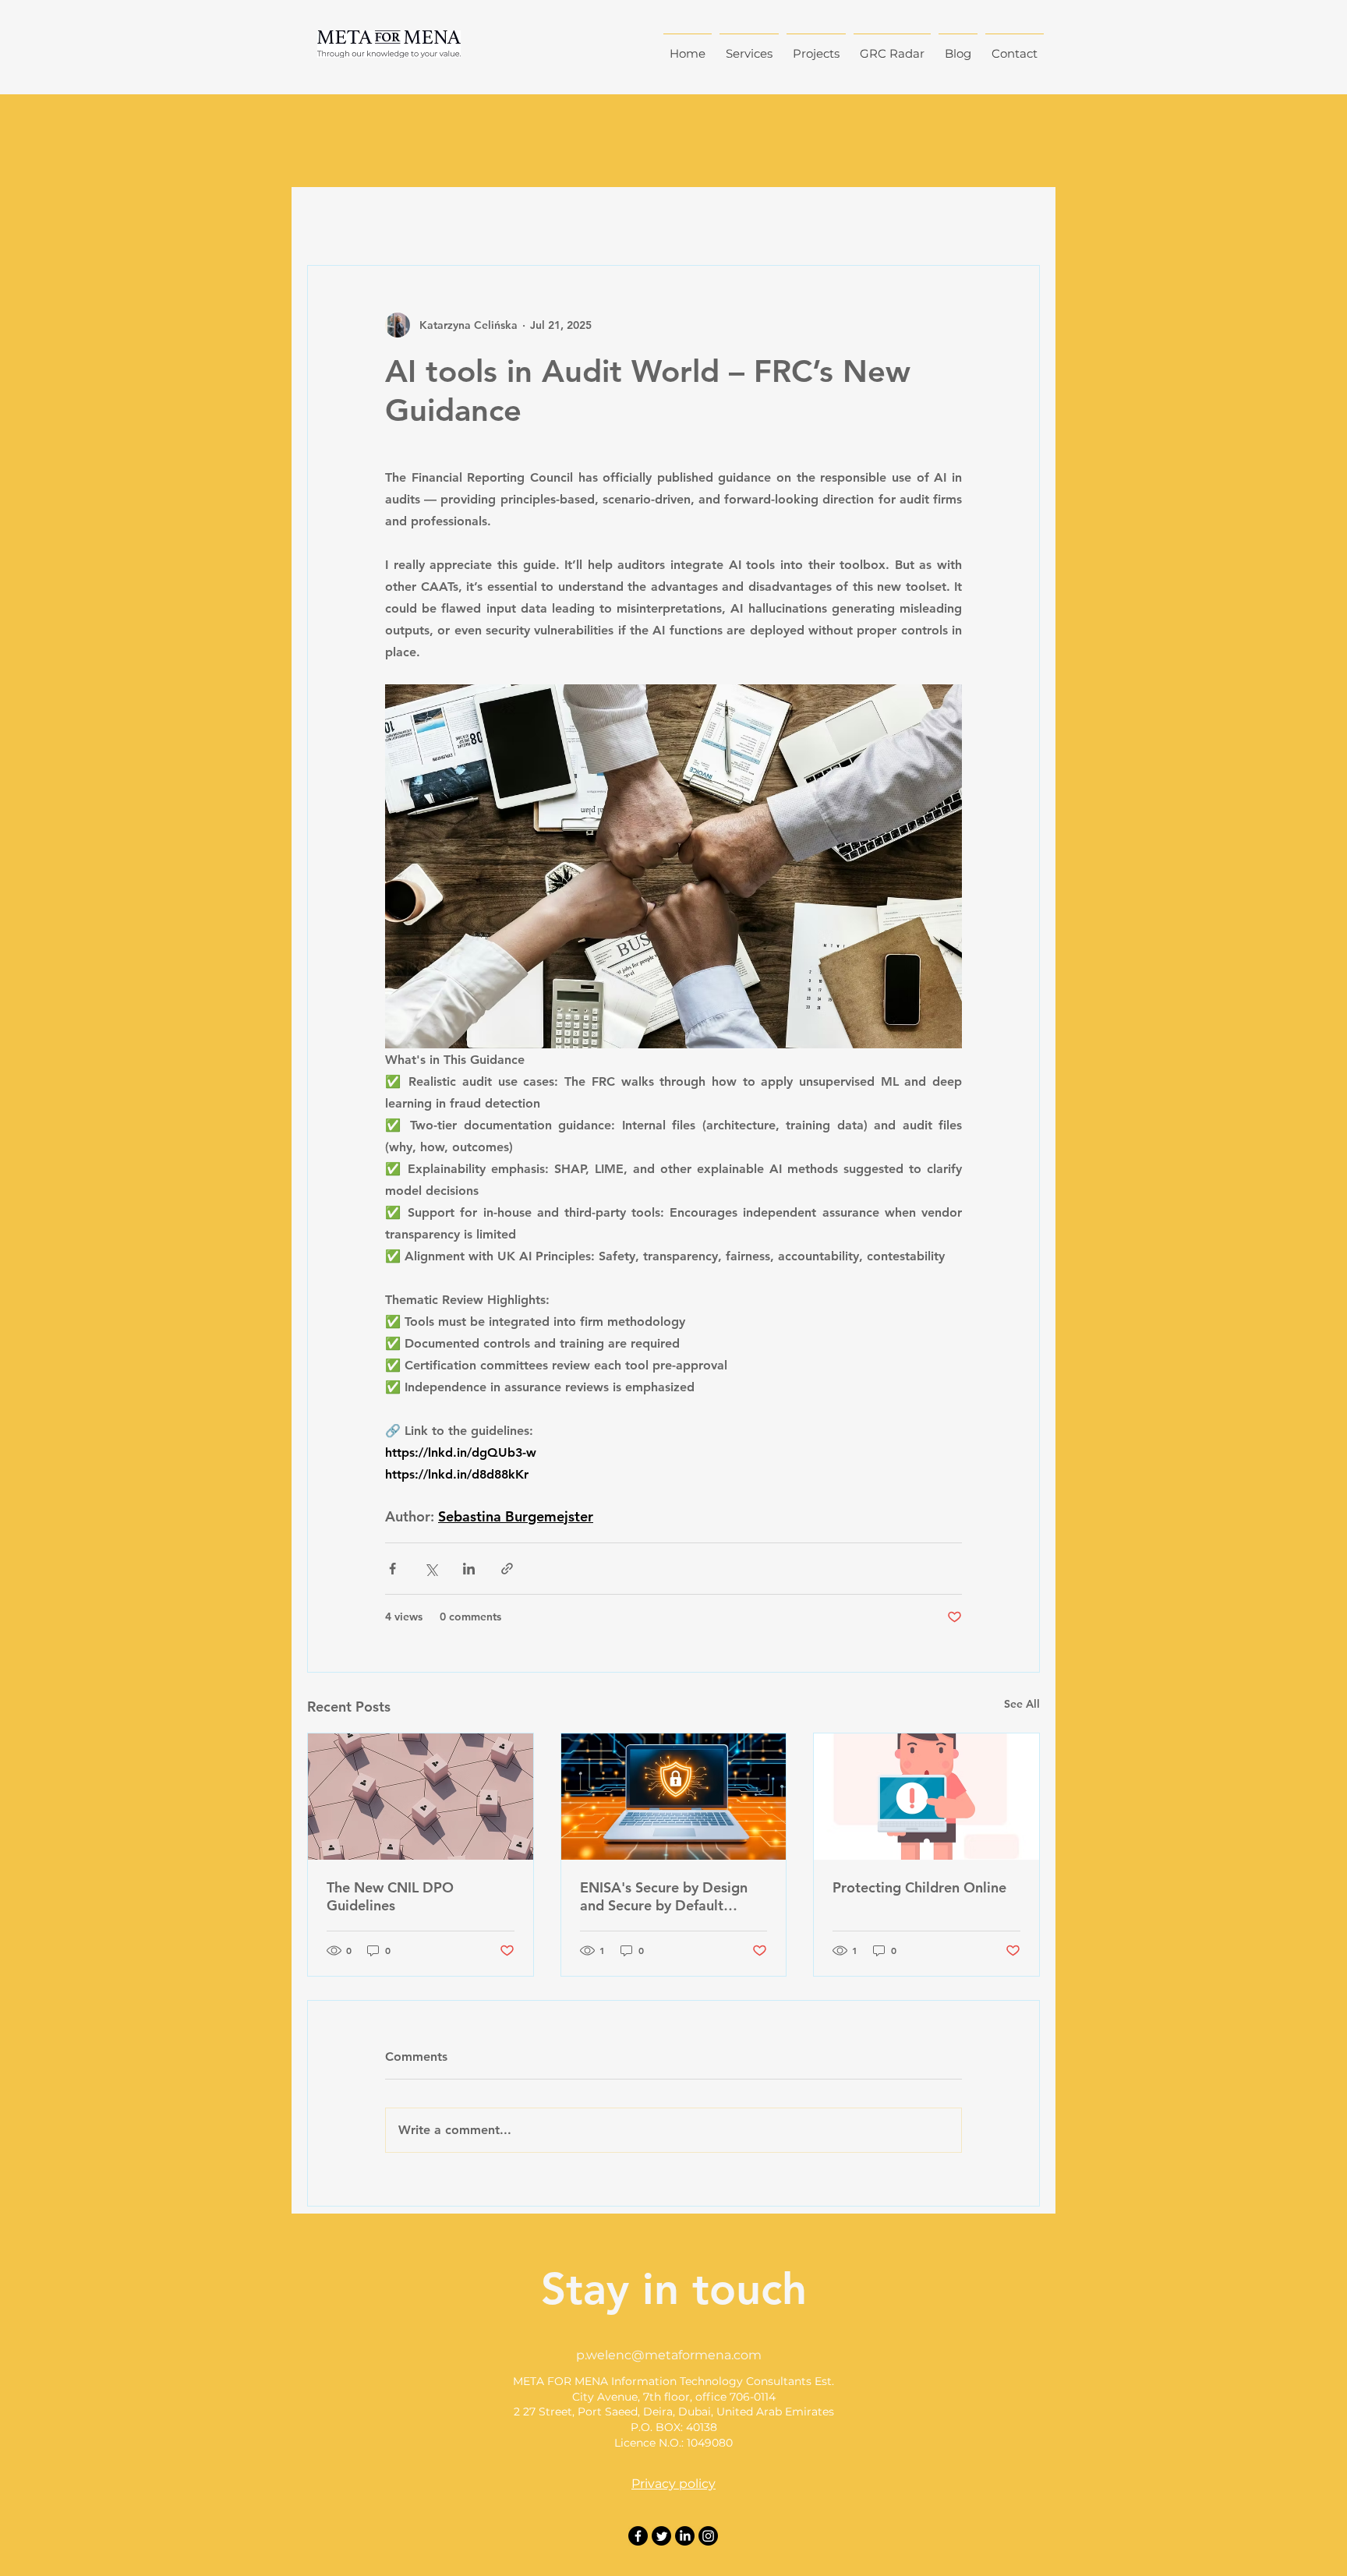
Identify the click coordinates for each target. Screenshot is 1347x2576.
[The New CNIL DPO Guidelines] (421, 1797)
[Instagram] (708, 2536)
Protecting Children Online (919, 1887)
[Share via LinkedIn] (469, 1569)
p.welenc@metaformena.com (669, 2355)
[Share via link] (507, 1569)
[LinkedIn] (685, 2536)
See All (1022, 1704)
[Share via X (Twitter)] (431, 1569)
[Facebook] (638, 2536)
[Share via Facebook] (392, 1569)
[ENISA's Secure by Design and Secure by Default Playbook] (674, 1797)
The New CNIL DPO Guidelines (390, 1896)
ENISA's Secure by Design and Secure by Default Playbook (664, 1896)
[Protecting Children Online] (926, 1797)
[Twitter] (661, 2536)
